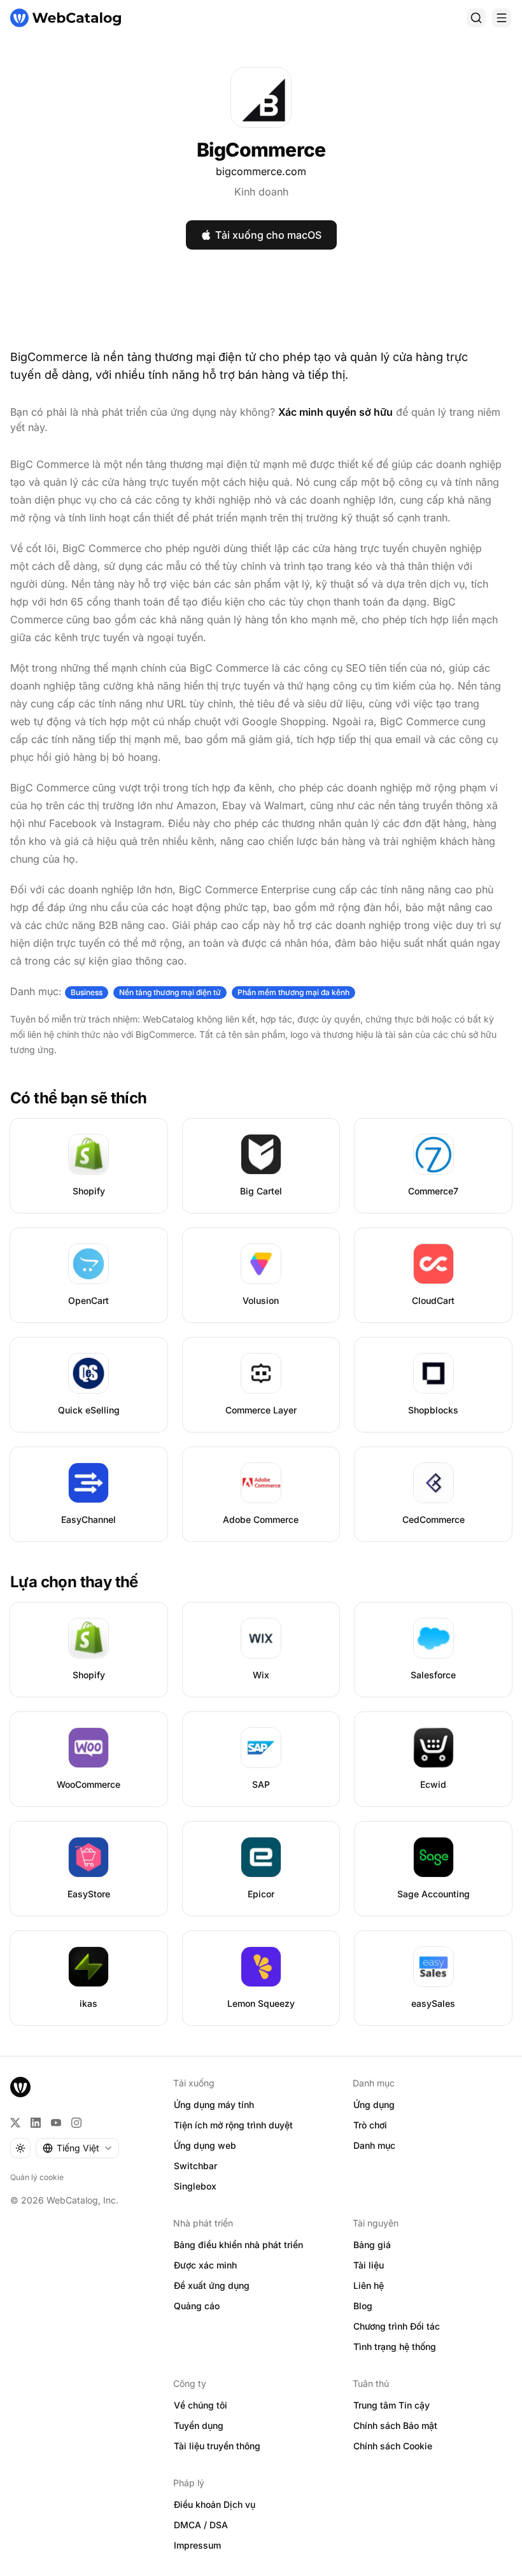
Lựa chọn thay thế (74, 1582)
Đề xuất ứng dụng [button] (212, 2285)
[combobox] (77, 2148)
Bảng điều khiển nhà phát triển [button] (238, 2245)
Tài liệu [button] (369, 2265)
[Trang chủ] (66, 18)
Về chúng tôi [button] (201, 2405)
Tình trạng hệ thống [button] (395, 2346)
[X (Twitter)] (15, 2123)
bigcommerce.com (261, 171)
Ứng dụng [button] (374, 2105)
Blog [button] (363, 2306)
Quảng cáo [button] (197, 2306)
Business (87, 992)
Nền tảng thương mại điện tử (170, 992)
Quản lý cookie (37, 2177)
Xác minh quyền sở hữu (335, 412)
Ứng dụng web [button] (205, 2145)
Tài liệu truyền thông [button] (217, 2446)
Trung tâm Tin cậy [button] (391, 2405)
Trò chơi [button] (370, 2125)
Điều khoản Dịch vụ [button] (215, 2504)
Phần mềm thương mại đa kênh (293, 992)
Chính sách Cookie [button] (393, 2446)
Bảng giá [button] (372, 2245)
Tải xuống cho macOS (268, 235)
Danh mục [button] (374, 2145)
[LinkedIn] (36, 2123)
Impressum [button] (197, 2545)
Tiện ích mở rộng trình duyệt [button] (233, 2125)
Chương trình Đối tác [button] (397, 2326)
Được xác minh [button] (205, 2265)
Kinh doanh (261, 192)
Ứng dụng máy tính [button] (214, 2105)
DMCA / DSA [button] (201, 2525)
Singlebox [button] (195, 2186)
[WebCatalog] (20, 2087)
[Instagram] (76, 2123)
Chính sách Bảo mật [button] (395, 2425)
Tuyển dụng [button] (199, 2425)
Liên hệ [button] (369, 2285)
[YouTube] (56, 2123)
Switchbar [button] (195, 2166)
